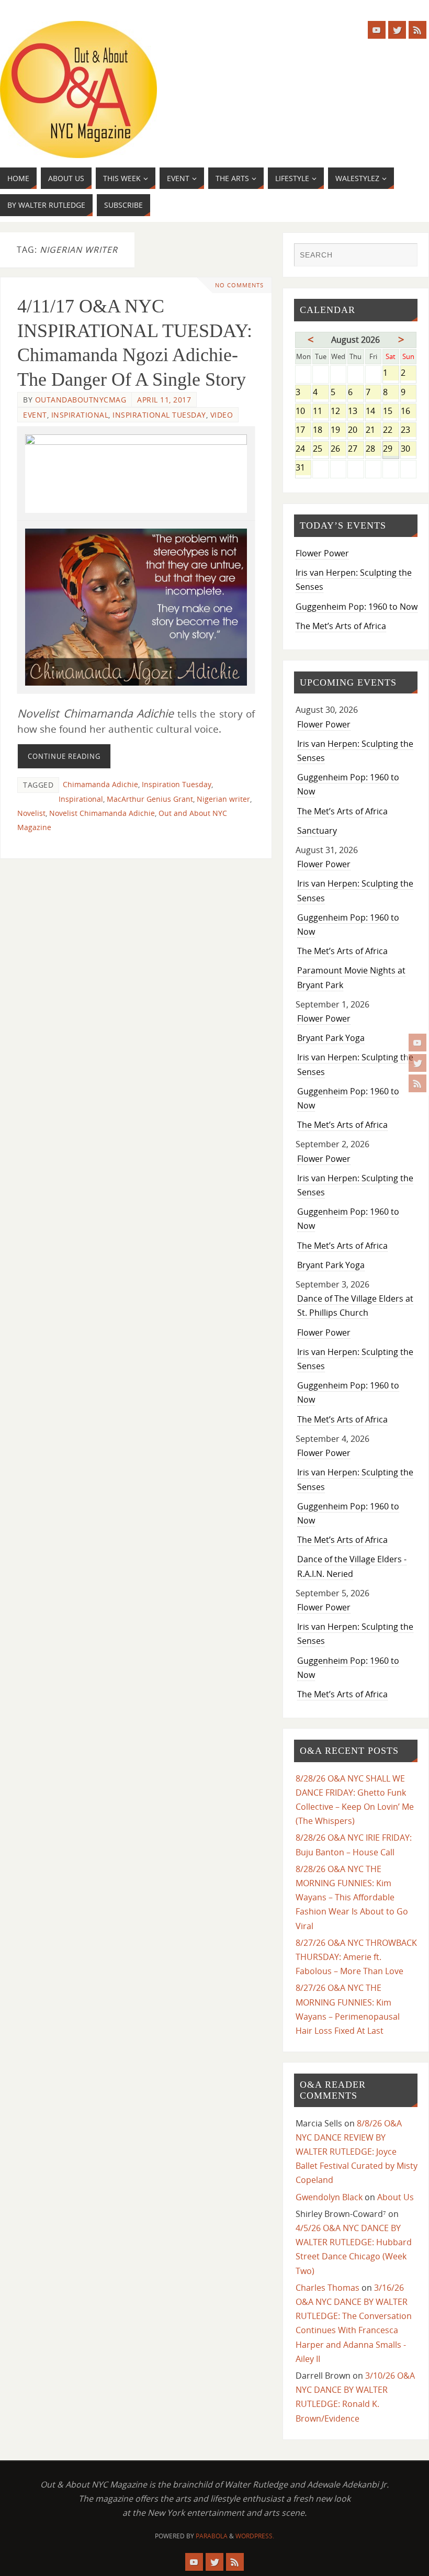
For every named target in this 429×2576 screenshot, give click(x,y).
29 (391, 449)
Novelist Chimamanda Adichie (102, 813)
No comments (239, 285)
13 (355, 412)
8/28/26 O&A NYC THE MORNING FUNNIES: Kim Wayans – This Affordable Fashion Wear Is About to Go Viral (352, 1897)
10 (303, 412)
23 (409, 430)
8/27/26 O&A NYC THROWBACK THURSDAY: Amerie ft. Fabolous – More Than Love (356, 1957)
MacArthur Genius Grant (150, 799)
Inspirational (80, 415)
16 (409, 412)
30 (409, 449)
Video (222, 415)
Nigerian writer (223, 799)
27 (355, 449)
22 (391, 430)
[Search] (404, 256)
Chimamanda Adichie (100, 784)
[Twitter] (417, 1063)
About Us (396, 2197)
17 (303, 430)
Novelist (31, 813)
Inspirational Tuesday (159, 415)
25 (320, 449)
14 (373, 412)
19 (338, 430)
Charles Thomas (328, 2288)
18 (320, 430)
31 (303, 468)
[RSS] (417, 1083)
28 (373, 449)
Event (35, 415)
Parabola (212, 2536)
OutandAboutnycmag (81, 400)
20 (355, 430)
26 (338, 449)
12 (338, 412)
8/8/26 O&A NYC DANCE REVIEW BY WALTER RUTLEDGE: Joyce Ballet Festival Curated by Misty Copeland (357, 2152)
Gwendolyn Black (329, 2197)
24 (303, 449)
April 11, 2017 (164, 400)
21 (373, 430)
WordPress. (255, 2536)
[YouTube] (417, 1043)
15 (391, 412)
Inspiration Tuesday (177, 784)
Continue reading (64, 756)
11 (320, 412)
